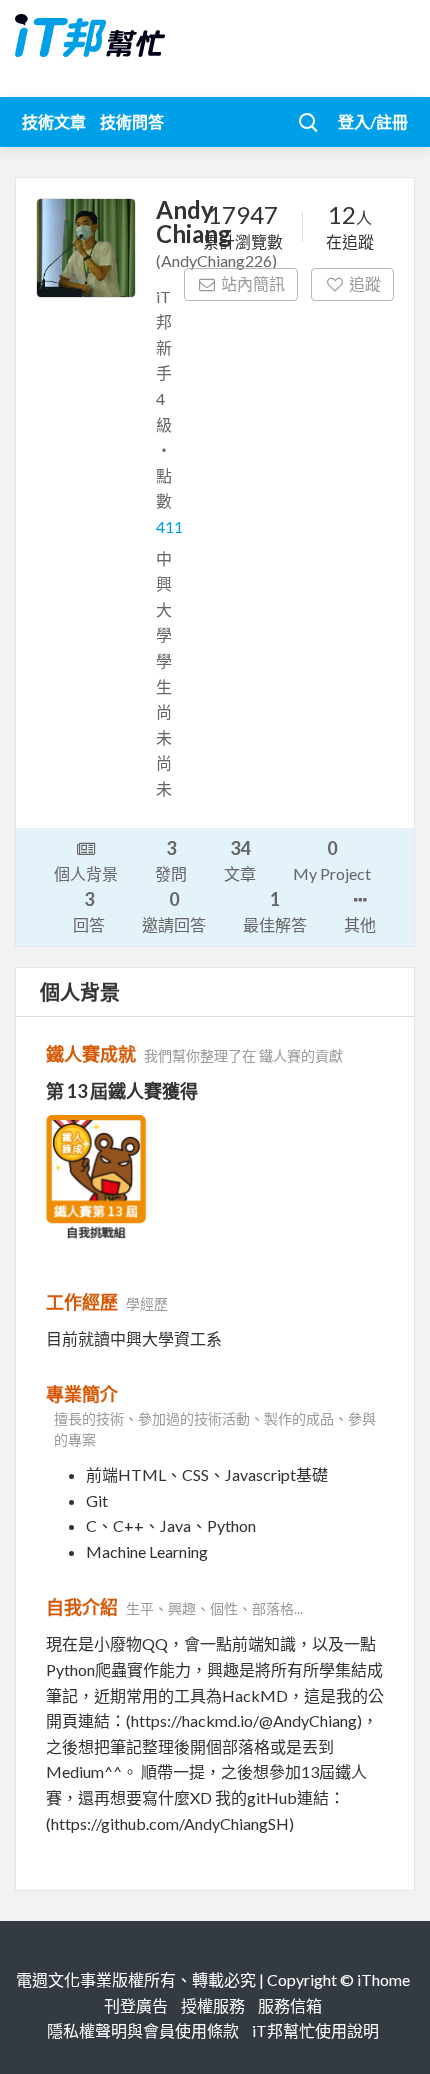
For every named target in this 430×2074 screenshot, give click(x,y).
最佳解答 (275, 911)
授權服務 (213, 2005)
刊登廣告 (136, 2005)
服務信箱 (290, 2005)
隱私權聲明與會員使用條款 (143, 2030)
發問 (171, 860)
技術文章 (54, 121)
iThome (383, 1979)
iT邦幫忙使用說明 (315, 2030)
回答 (89, 911)
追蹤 (365, 283)
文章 (240, 860)
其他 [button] (360, 924)
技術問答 (132, 121)
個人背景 (86, 873)
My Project (332, 860)
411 (169, 526)
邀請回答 (174, 911)
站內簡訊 (253, 283)
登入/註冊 (373, 121)
